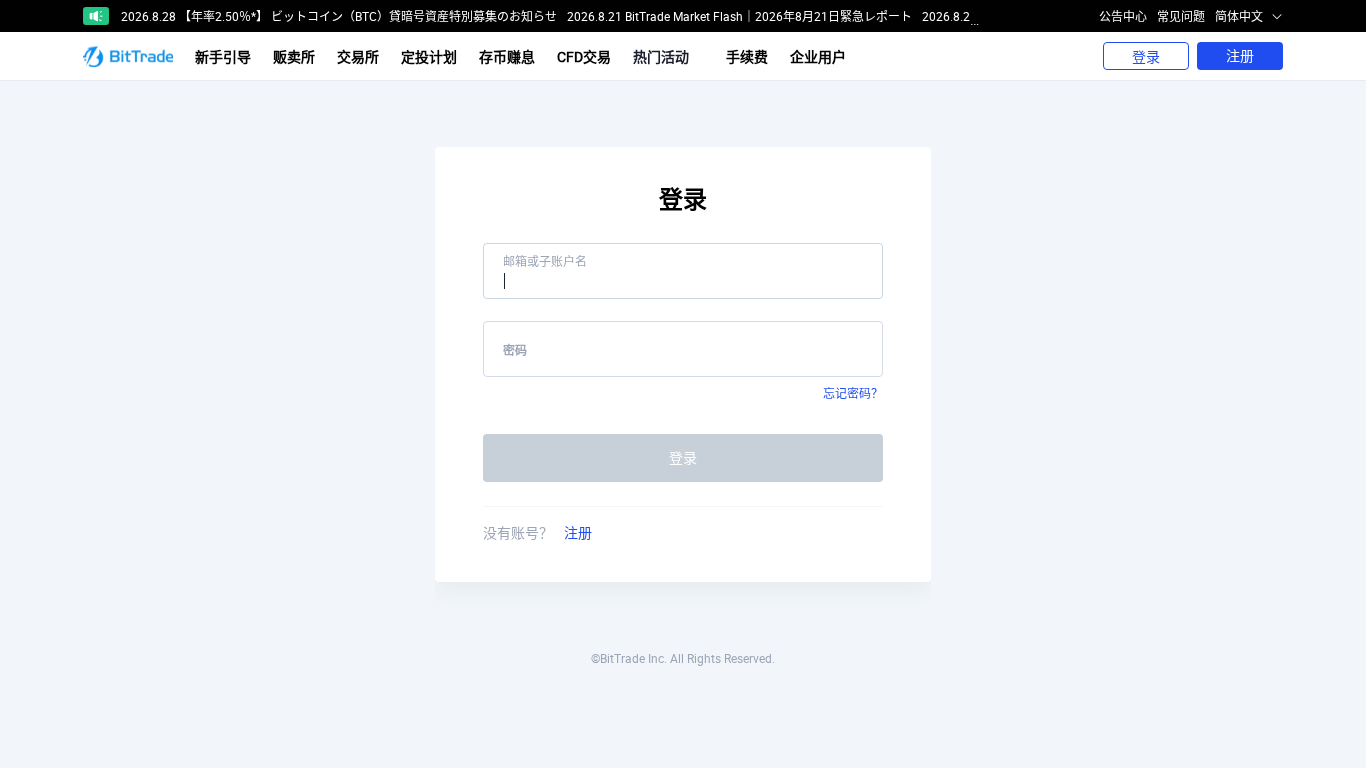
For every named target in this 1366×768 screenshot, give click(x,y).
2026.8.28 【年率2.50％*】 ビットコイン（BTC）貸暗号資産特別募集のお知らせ (339, 16)
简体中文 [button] (1240, 16)
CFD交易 (584, 56)
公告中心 (1123, 16)
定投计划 (429, 56)
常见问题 (1181, 16)
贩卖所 (294, 56)
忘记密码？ (853, 393)
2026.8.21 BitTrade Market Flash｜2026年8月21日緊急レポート (739, 16)
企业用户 (818, 56)
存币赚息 (507, 56)
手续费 (747, 56)
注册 (1240, 55)
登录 (1146, 56)
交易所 (358, 56)
